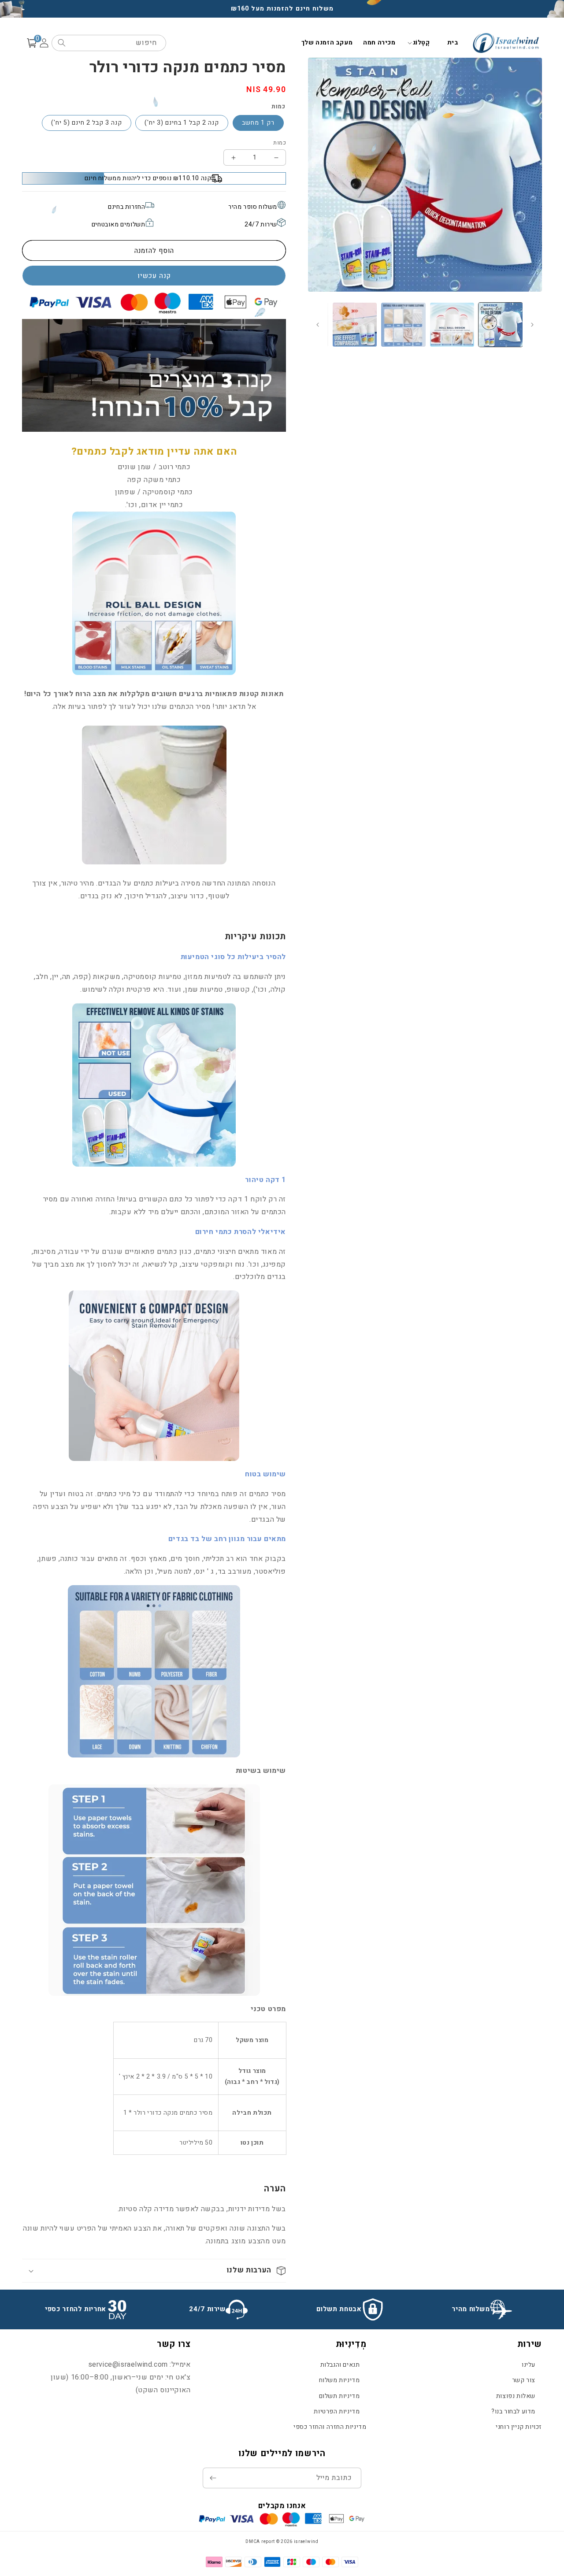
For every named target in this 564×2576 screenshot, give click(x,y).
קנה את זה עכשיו (154, 276)
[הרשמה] (213, 2478)
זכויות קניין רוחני (519, 2427)
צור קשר (524, 2380)
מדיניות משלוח (340, 2380)
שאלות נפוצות (516, 2396)
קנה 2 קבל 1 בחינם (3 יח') (182, 123)
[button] (421, 43)
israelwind (306, 2542)
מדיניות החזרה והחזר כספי (330, 2427)
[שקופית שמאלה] (532, 325)
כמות (280, 143)
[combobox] (109, 43)
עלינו (529, 2365)
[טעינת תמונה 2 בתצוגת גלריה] (452, 325)
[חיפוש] (62, 43)
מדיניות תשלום (340, 2396)
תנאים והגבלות (340, 2365)
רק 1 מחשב (258, 123)
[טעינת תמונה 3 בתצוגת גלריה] (403, 325)
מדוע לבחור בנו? (513, 2411)
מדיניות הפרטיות (337, 2411)
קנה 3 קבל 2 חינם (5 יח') (87, 123)
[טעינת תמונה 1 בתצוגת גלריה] (501, 325)
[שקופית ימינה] (318, 325)
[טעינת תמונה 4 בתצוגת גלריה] (355, 325)
